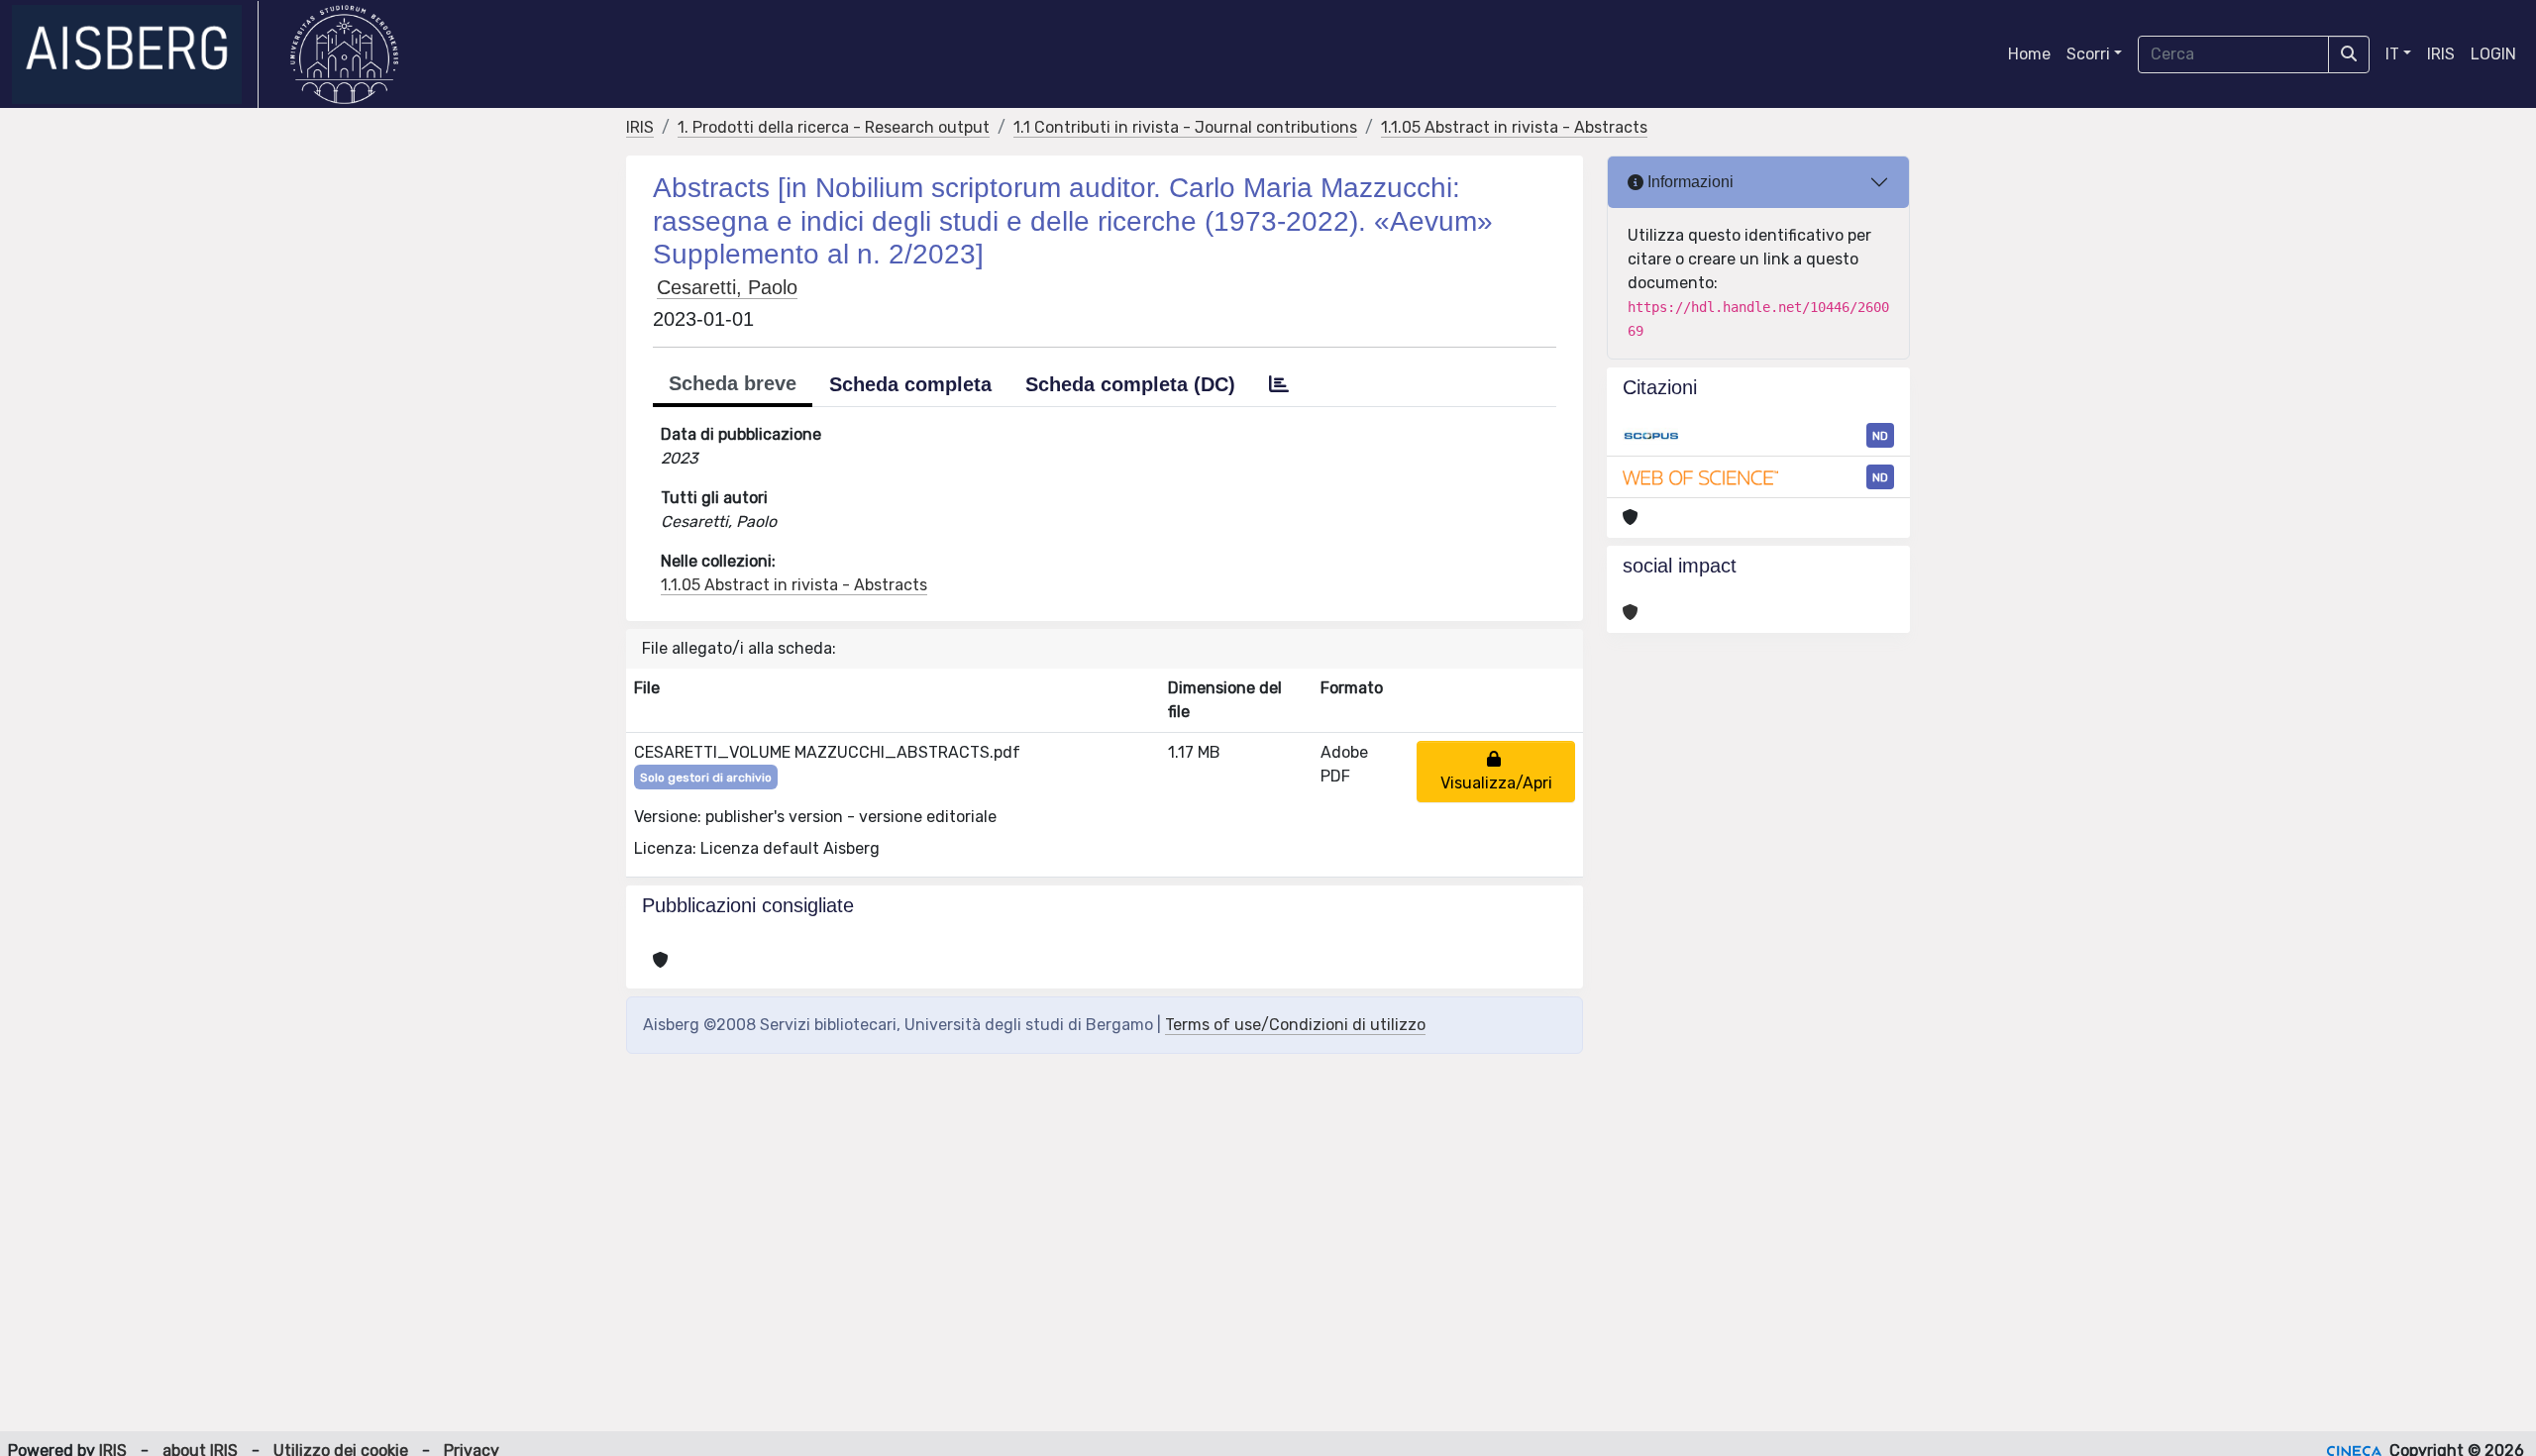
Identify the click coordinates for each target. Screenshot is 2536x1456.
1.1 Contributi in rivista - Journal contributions (1185, 127)
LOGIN (2493, 54)
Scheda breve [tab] (733, 383)
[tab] (1279, 384)
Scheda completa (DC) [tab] (1130, 384)
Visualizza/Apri (1496, 771)
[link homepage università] (344, 54)
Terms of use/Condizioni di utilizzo (1295, 1025)
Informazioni (1689, 182)
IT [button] (2392, 54)
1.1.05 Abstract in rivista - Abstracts (1514, 127)
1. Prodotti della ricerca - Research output (834, 127)
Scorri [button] (2088, 54)
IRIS (2441, 54)
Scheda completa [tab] (910, 384)
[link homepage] (135, 54)
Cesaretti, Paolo (727, 287)
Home (2029, 54)
